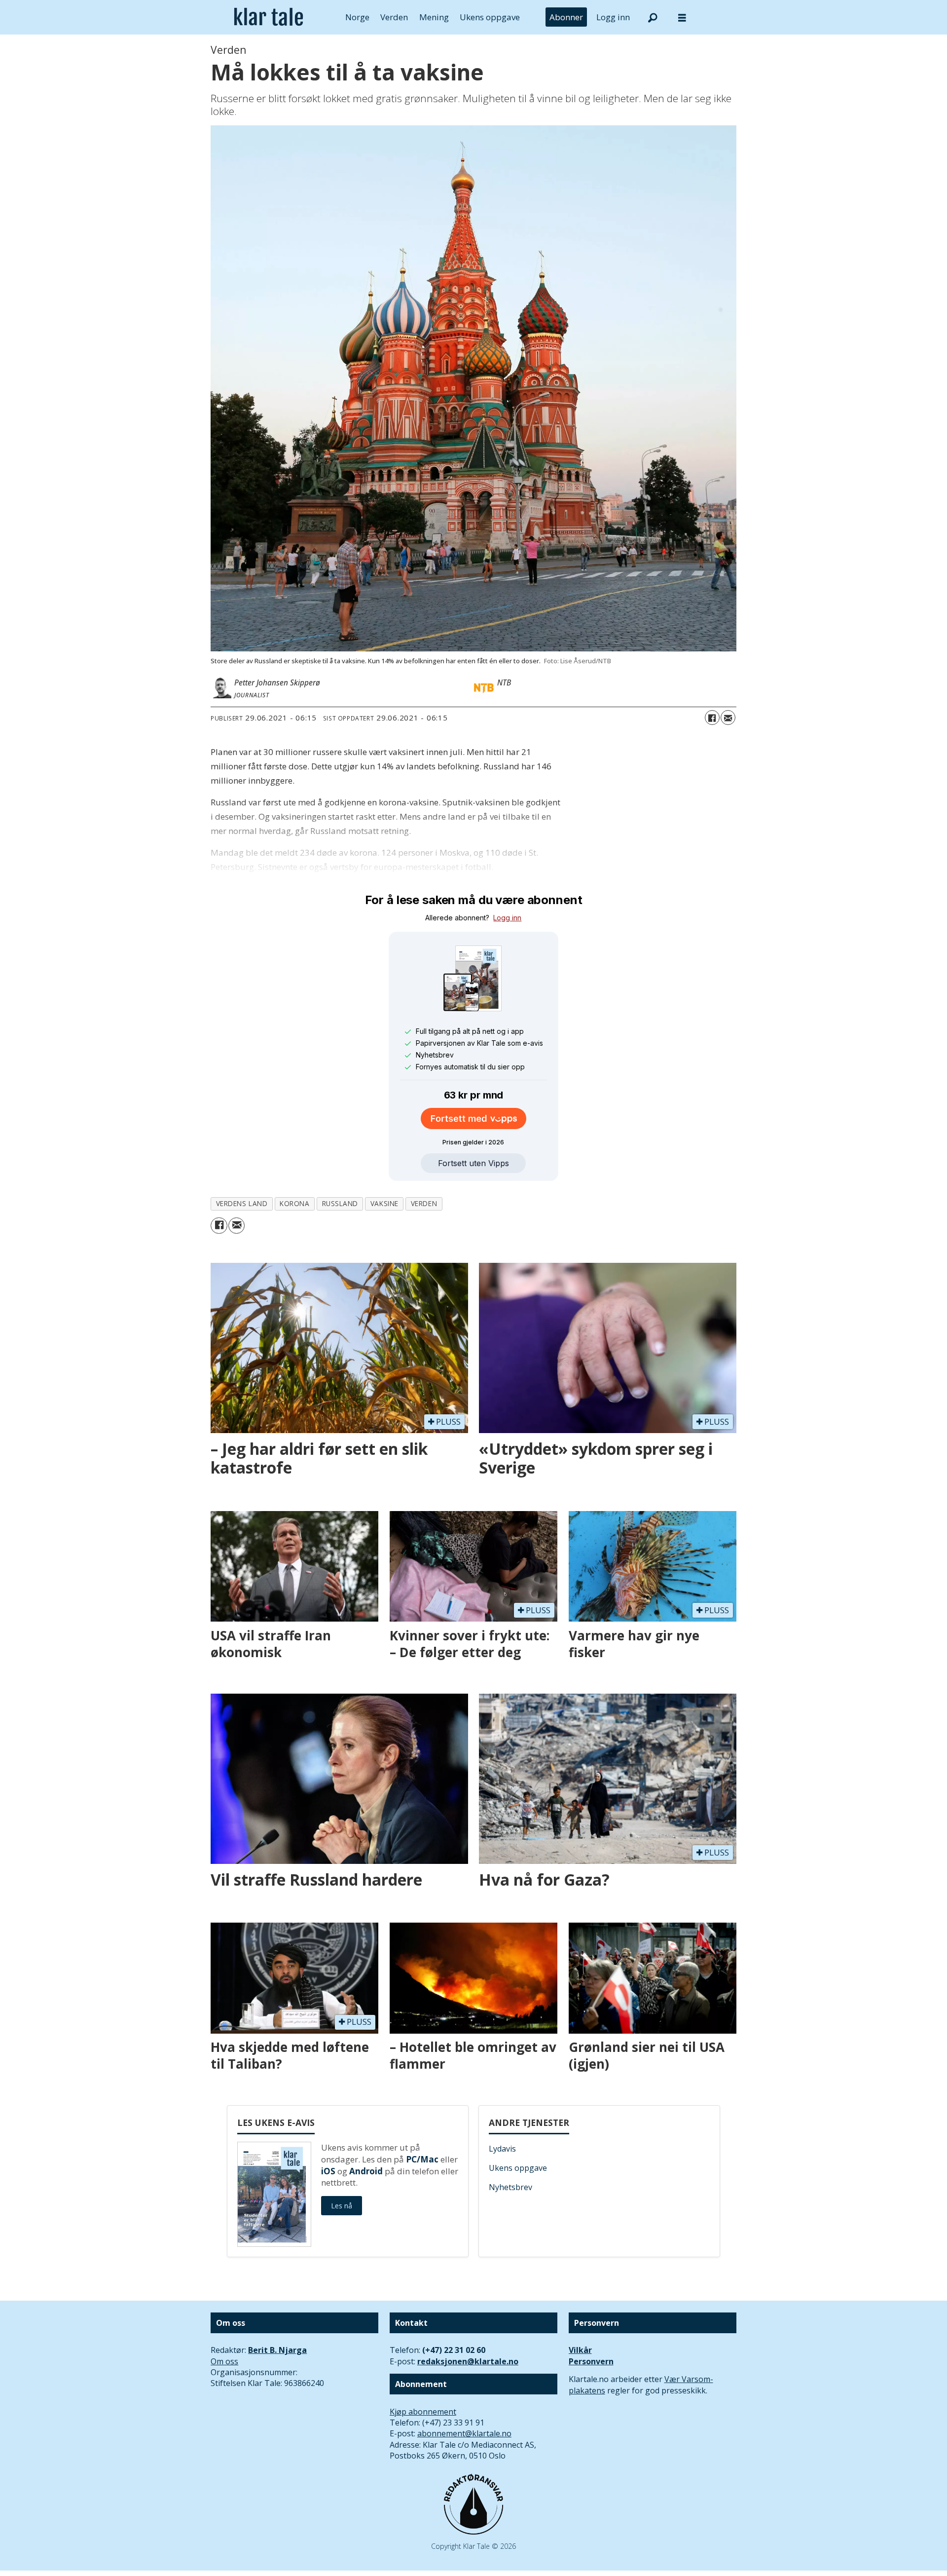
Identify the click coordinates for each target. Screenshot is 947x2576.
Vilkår (580, 2350)
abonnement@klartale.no (464, 2433)
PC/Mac (422, 2159)
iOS (328, 2171)
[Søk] (653, 17)
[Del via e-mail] (728, 718)
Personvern (591, 2361)
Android (366, 2171)
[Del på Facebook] (712, 718)
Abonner (566, 17)
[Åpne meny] (682, 18)
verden (424, 1203)
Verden (394, 17)
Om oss (224, 2361)
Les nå (342, 2206)
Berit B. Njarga (277, 2350)
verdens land (242, 1203)
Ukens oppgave (490, 17)
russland (340, 1203)
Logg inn (613, 17)
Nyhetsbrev (510, 2187)
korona (294, 1203)
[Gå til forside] (269, 17)
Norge (357, 17)
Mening (434, 17)
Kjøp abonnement (423, 2412)
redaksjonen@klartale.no (468, 2361)
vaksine (384, 1203)
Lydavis (502, 2149)
